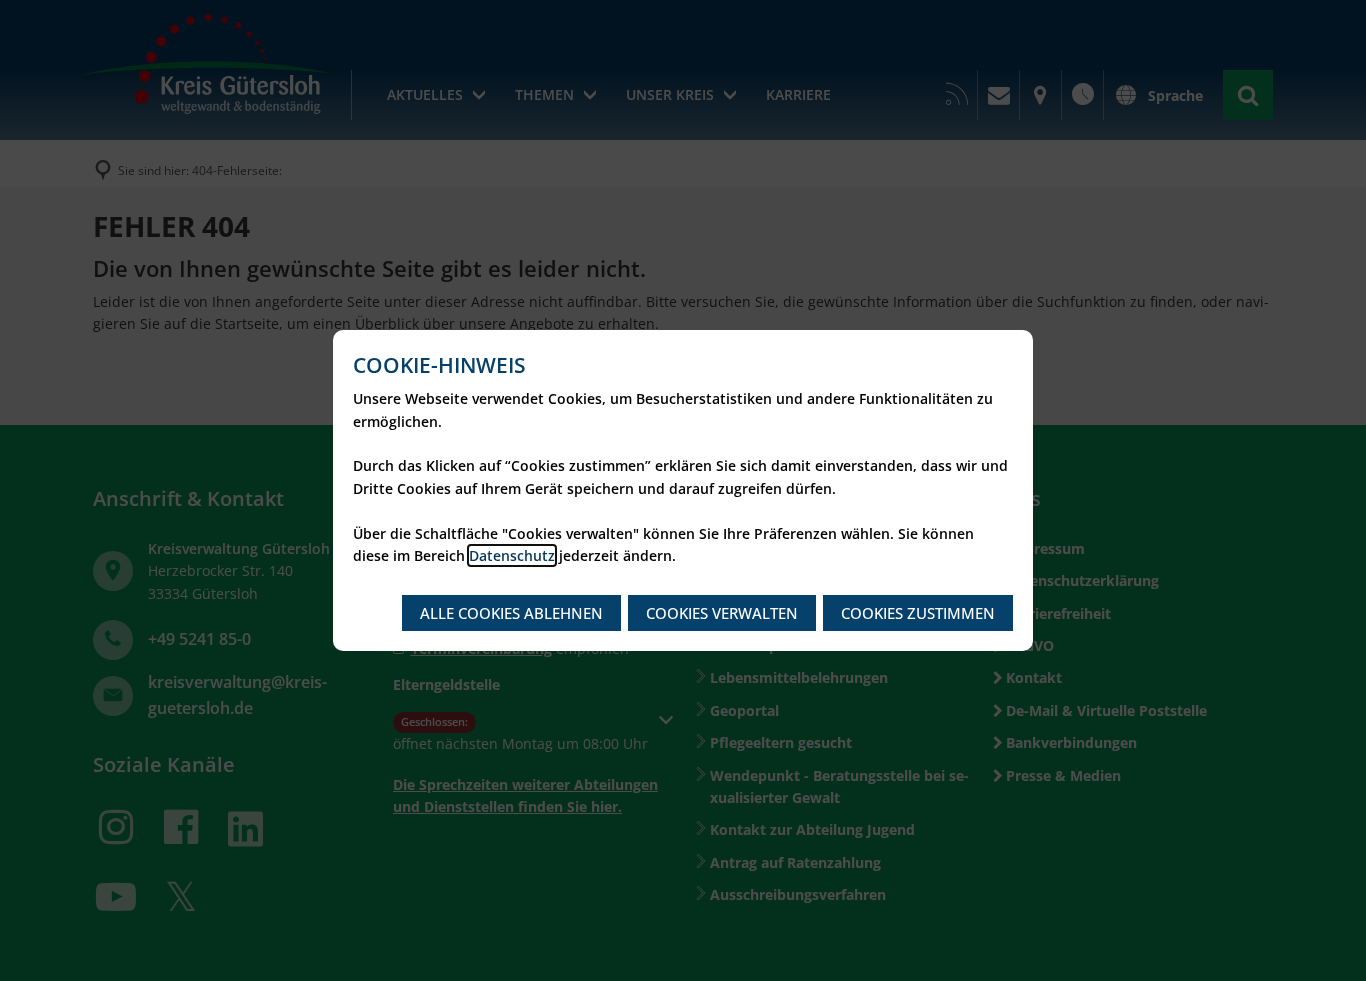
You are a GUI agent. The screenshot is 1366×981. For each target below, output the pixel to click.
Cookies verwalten (722, 613)
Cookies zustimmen (918, 613)
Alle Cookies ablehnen (511, 613)
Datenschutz (512, 555)
